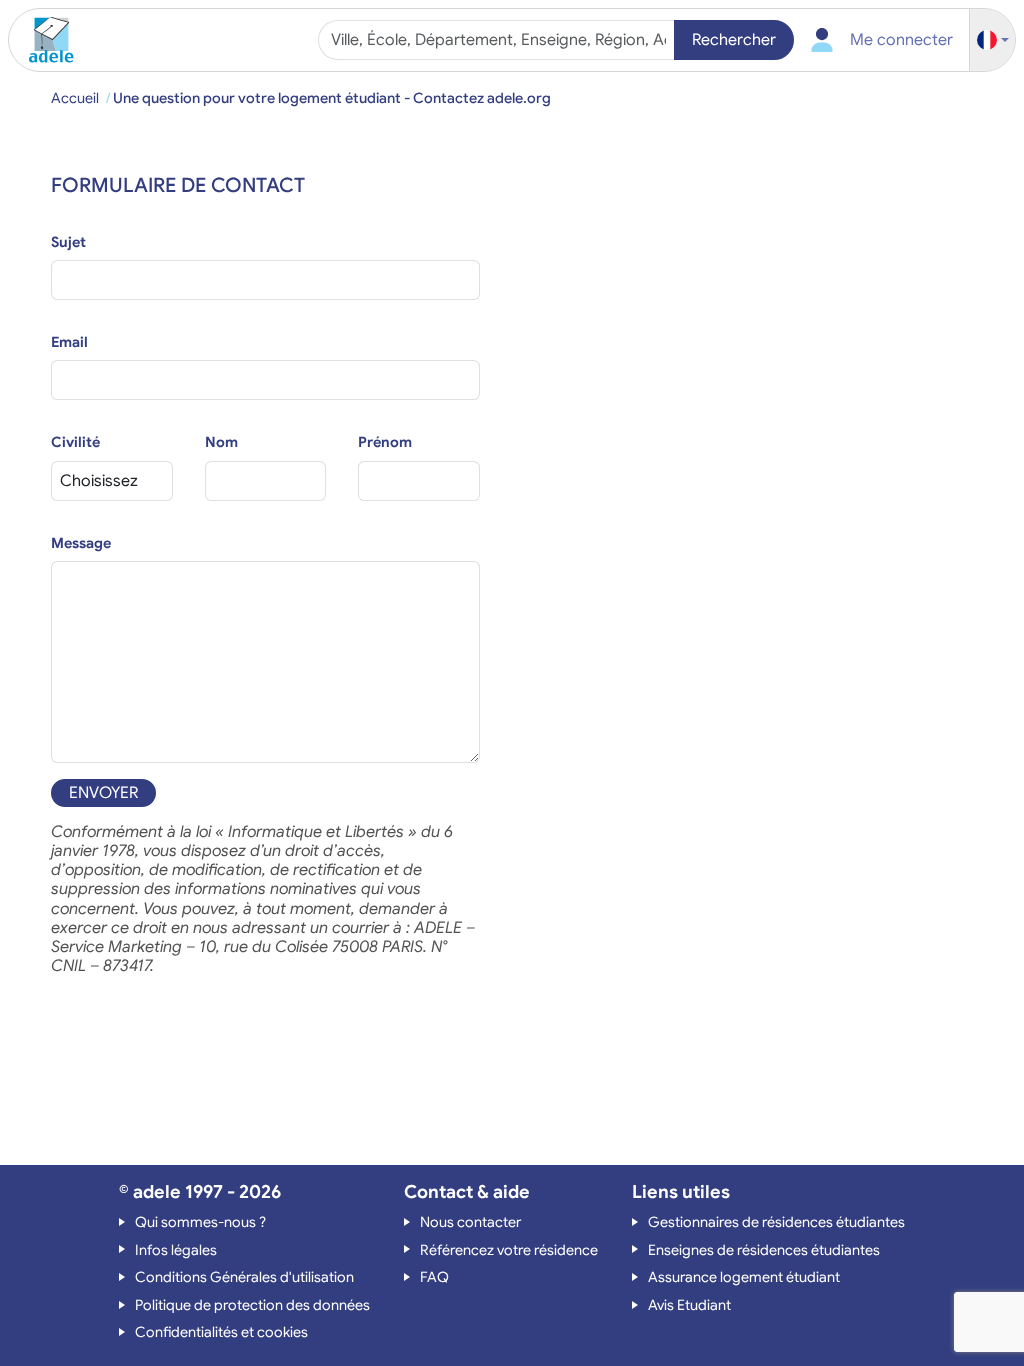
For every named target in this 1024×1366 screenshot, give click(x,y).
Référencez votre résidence (509, 1250)
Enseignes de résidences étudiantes (764, 1250)
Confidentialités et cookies (221, 1332)
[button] (993, 40)
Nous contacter (470, 1222)
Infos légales (176, 1250)
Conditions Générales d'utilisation (244, 1277)
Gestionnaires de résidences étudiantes (776, 1222)
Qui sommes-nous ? (200, 1222)
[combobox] (498, 40)
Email (69, 342)
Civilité (75, 442)
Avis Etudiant (689, 1305)
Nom (221, 442)
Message (81, 543)
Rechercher (734, 40)
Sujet (68, 242)
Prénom (385, 442)
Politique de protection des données (252, 1305)
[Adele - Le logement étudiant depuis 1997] (44, 40)
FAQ (434, 1277)
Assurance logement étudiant (744, 1277)
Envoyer (103, 793)
